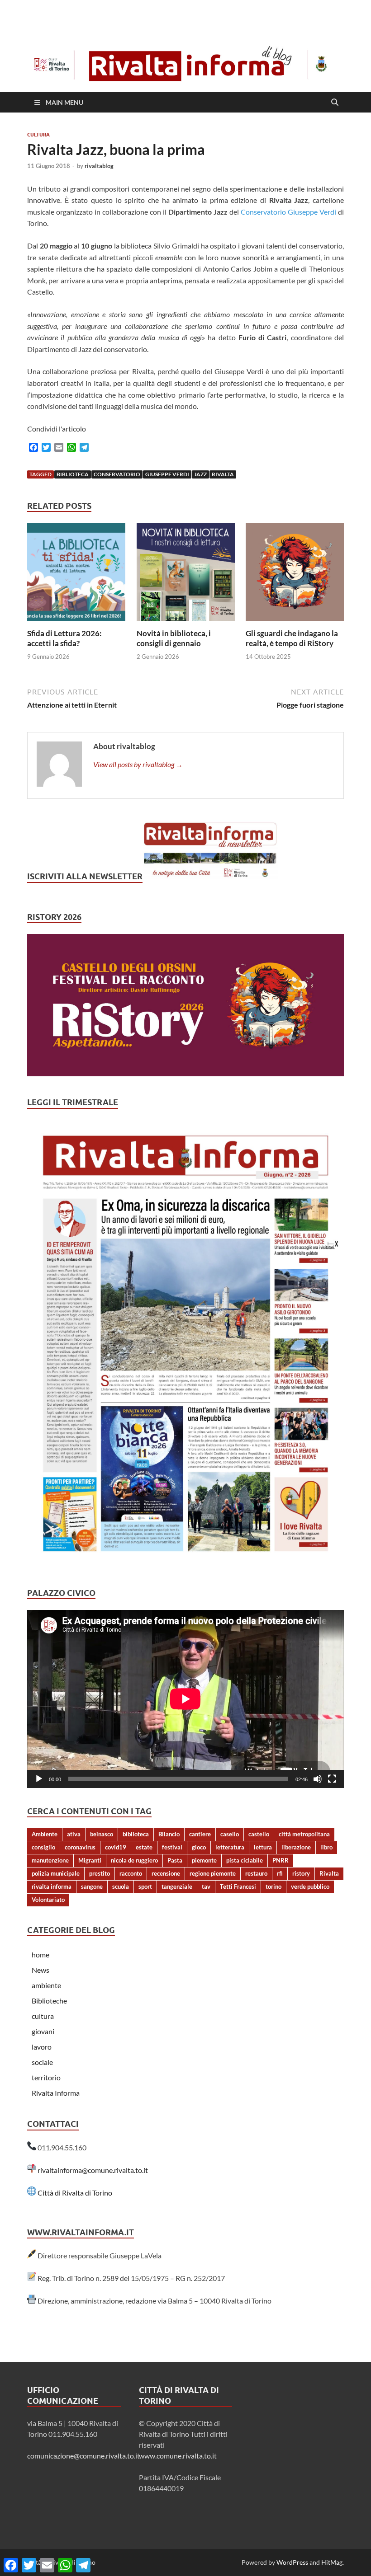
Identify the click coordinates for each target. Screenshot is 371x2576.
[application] (185, 1699)
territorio (46, 2077)
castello (259, 1834)
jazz (200, 474)
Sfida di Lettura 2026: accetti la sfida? (64, 638)
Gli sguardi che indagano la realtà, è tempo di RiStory (292, 638)
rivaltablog (99, 166)
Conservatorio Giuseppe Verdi (288, 212)
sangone (92, 1886)
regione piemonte (213, 1873)
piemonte (204, 1860)
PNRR (281, 1860)
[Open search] (335, 103)
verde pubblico (310, 1886)
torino (273, 1886)
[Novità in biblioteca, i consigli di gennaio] (186, 575)
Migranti (90, 1860)
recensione (166, 1873)
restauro (256, 1873)
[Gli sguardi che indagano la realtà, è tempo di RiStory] (295, 575)
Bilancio (169, 1834)
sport (145, 1886)
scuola (121, 1886)
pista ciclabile (245, 1860)
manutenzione (50, 1860)
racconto (131, 1873)
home (40, 1954)
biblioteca (73, 474)
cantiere (200, 1834)
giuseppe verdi (167, 474)
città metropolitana (304, 1834)
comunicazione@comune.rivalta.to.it (83, 2456)
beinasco (102, 1834)
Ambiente (45, 1834)
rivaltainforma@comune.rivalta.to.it (93, 2170)
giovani (43, 2031)
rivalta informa (52, 1886)
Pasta (175, 1860)
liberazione (296, 1847)
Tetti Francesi (238, 1886)
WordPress (292, 2562)
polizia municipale (56, 1873)
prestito (100, 1873)
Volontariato (48, 1900)
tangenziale (177, 1886)
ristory (301, 1873)
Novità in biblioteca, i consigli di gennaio (174, 638)
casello (230, 1834)
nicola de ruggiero (134, 1860)
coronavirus (80, 1847)
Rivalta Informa (56, 2093)
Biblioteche (49, 2001)
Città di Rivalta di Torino (75, 2193)
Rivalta (223, 474)
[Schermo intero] (332, 1779)
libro (326, 1847)
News (40, 1970)
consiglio (43, 1847)
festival (172, 1847)
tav (206, 1886)
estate (144, 1847)
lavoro (42, 2047)
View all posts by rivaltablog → (138, 764)
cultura (38, 135)
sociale (42, 2062)
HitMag (332, 2562)
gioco (199, 1847)
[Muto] (318, 1779)
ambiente (46, 1985)
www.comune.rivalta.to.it (178, 2456)
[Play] (39, 1779)
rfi (280, 1873)
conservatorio (117, 474)
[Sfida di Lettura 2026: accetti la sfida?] (76, 575)
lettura (263, 1847)
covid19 (116, 1847)
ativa (74, 1834)
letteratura (230, 1847)
